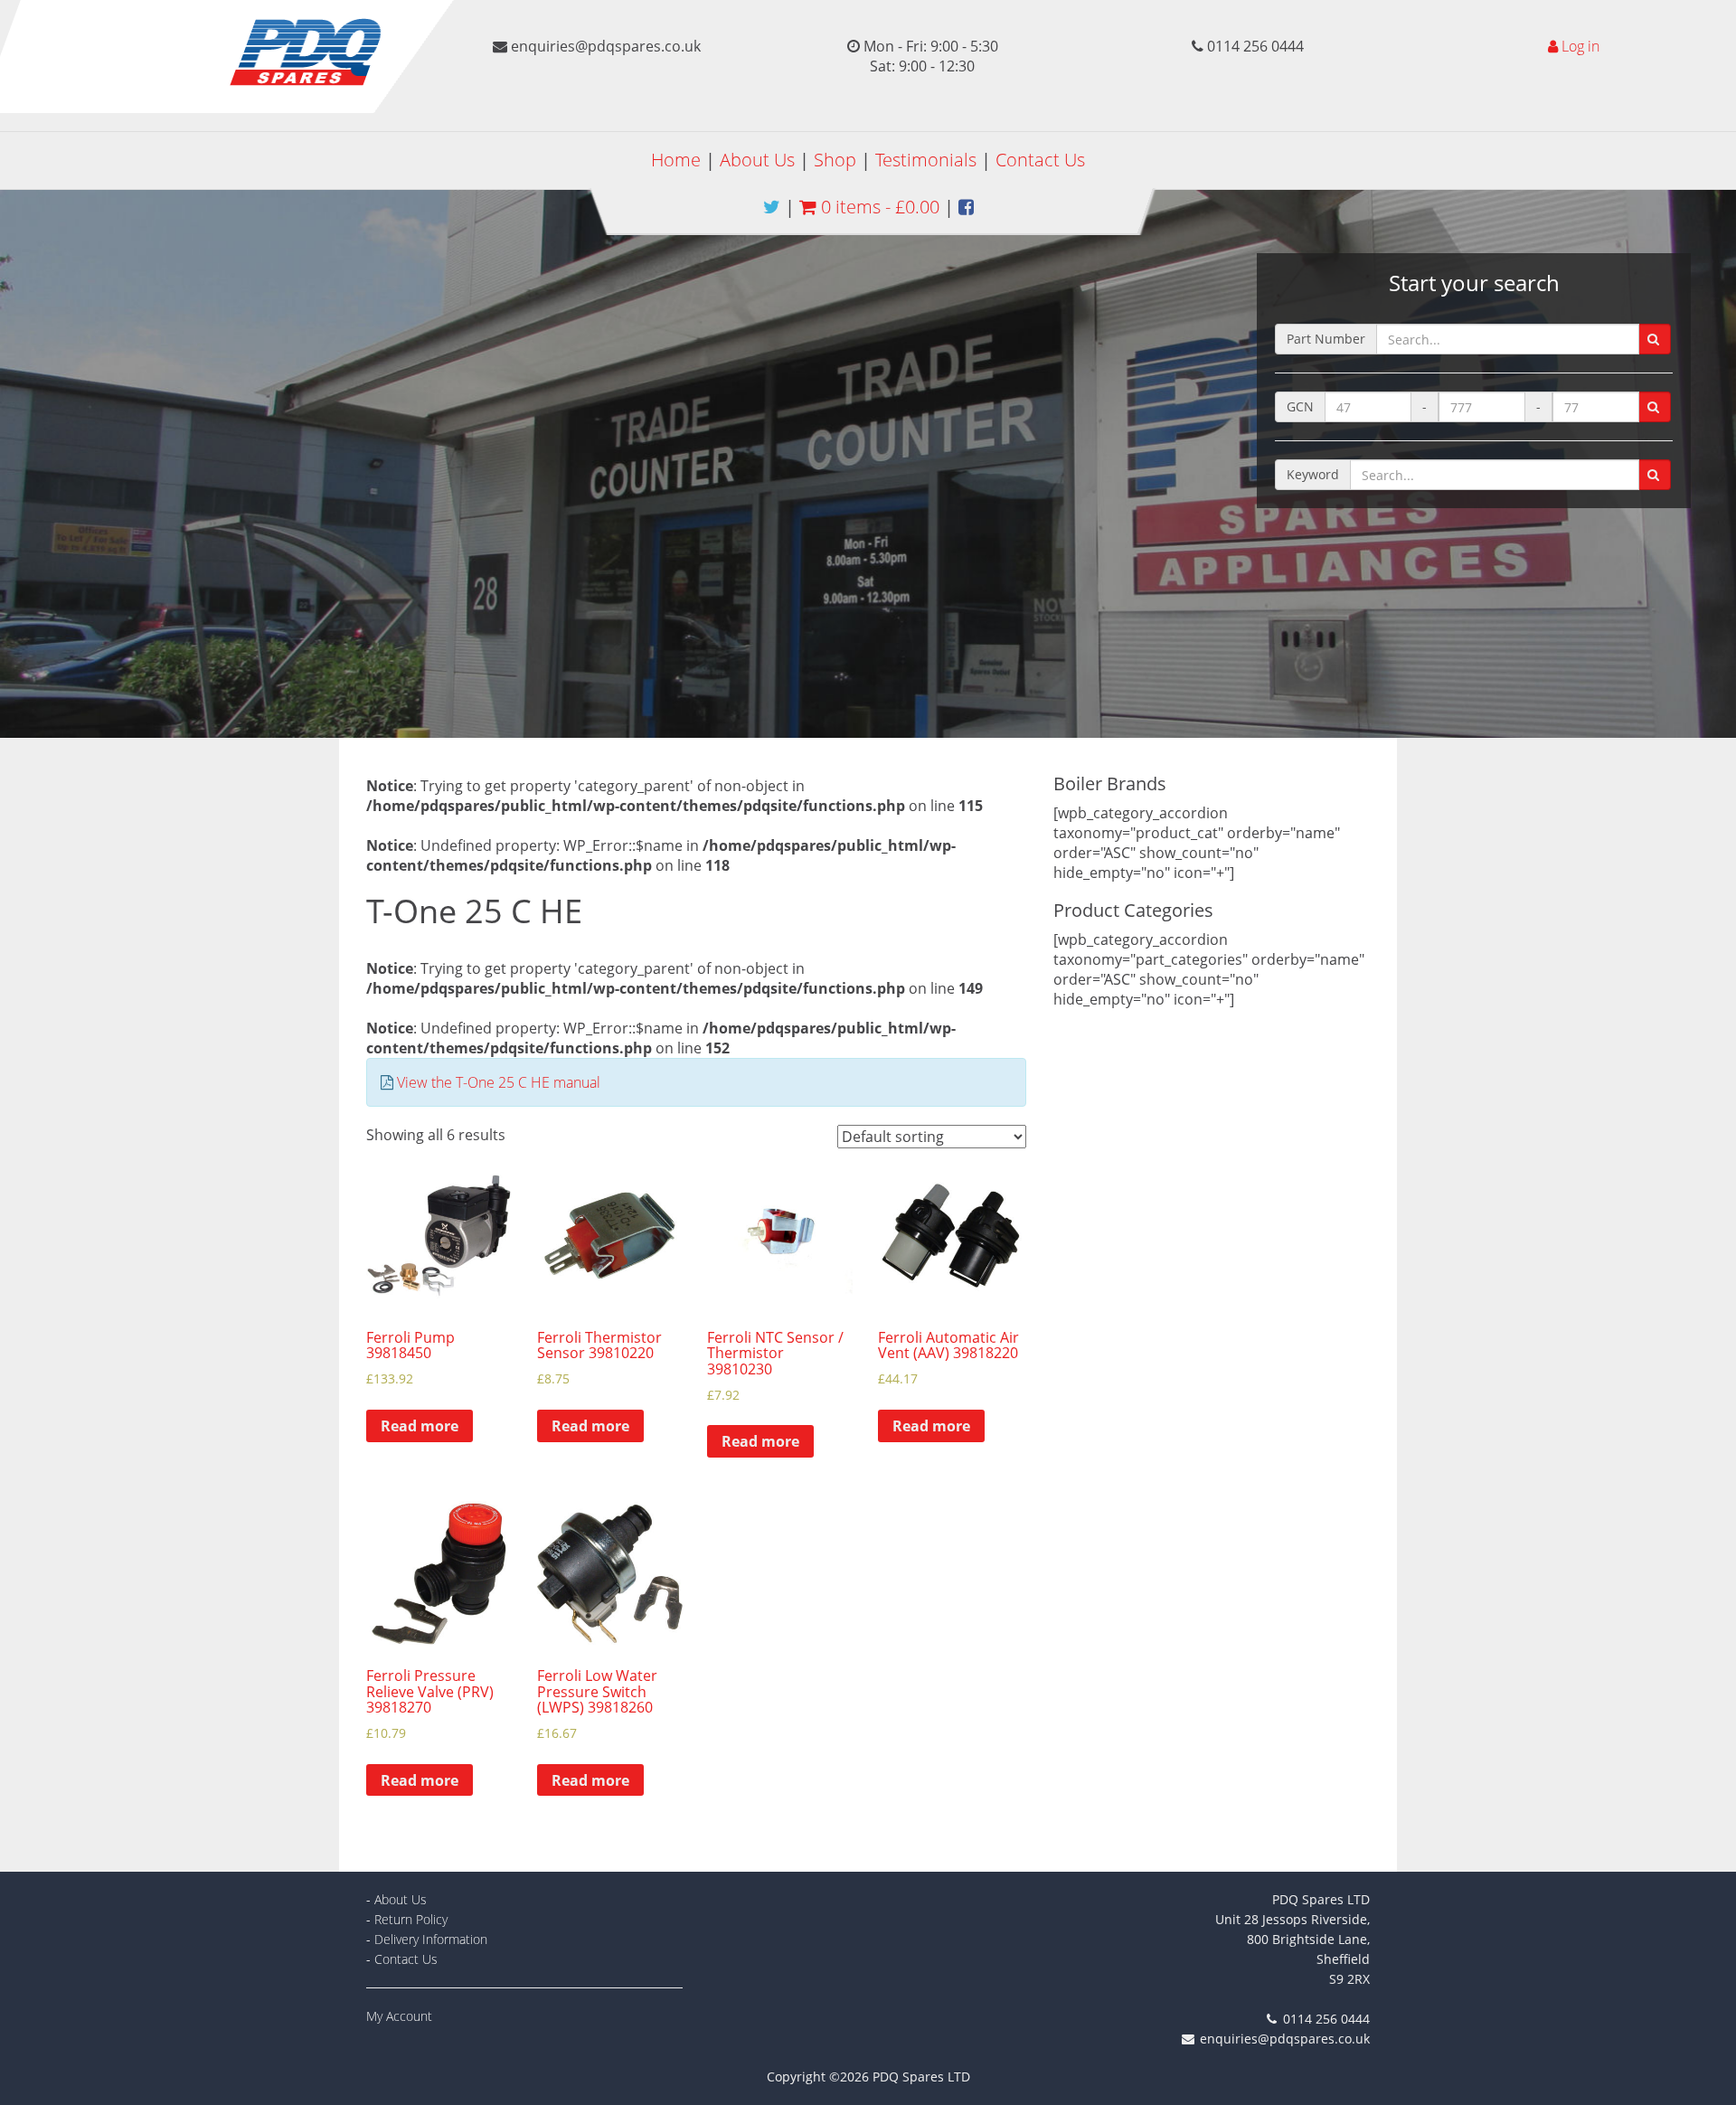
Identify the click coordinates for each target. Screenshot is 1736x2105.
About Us (757, 160)
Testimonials (926, 160)
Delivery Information (431, 1939)
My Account (399, 2016)
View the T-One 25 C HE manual (499, 1082)
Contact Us (1040, 160)
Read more (420, 1426)
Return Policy (411, 1919)
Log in (1580, 46)
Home (676, 160)
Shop (835, 160)
